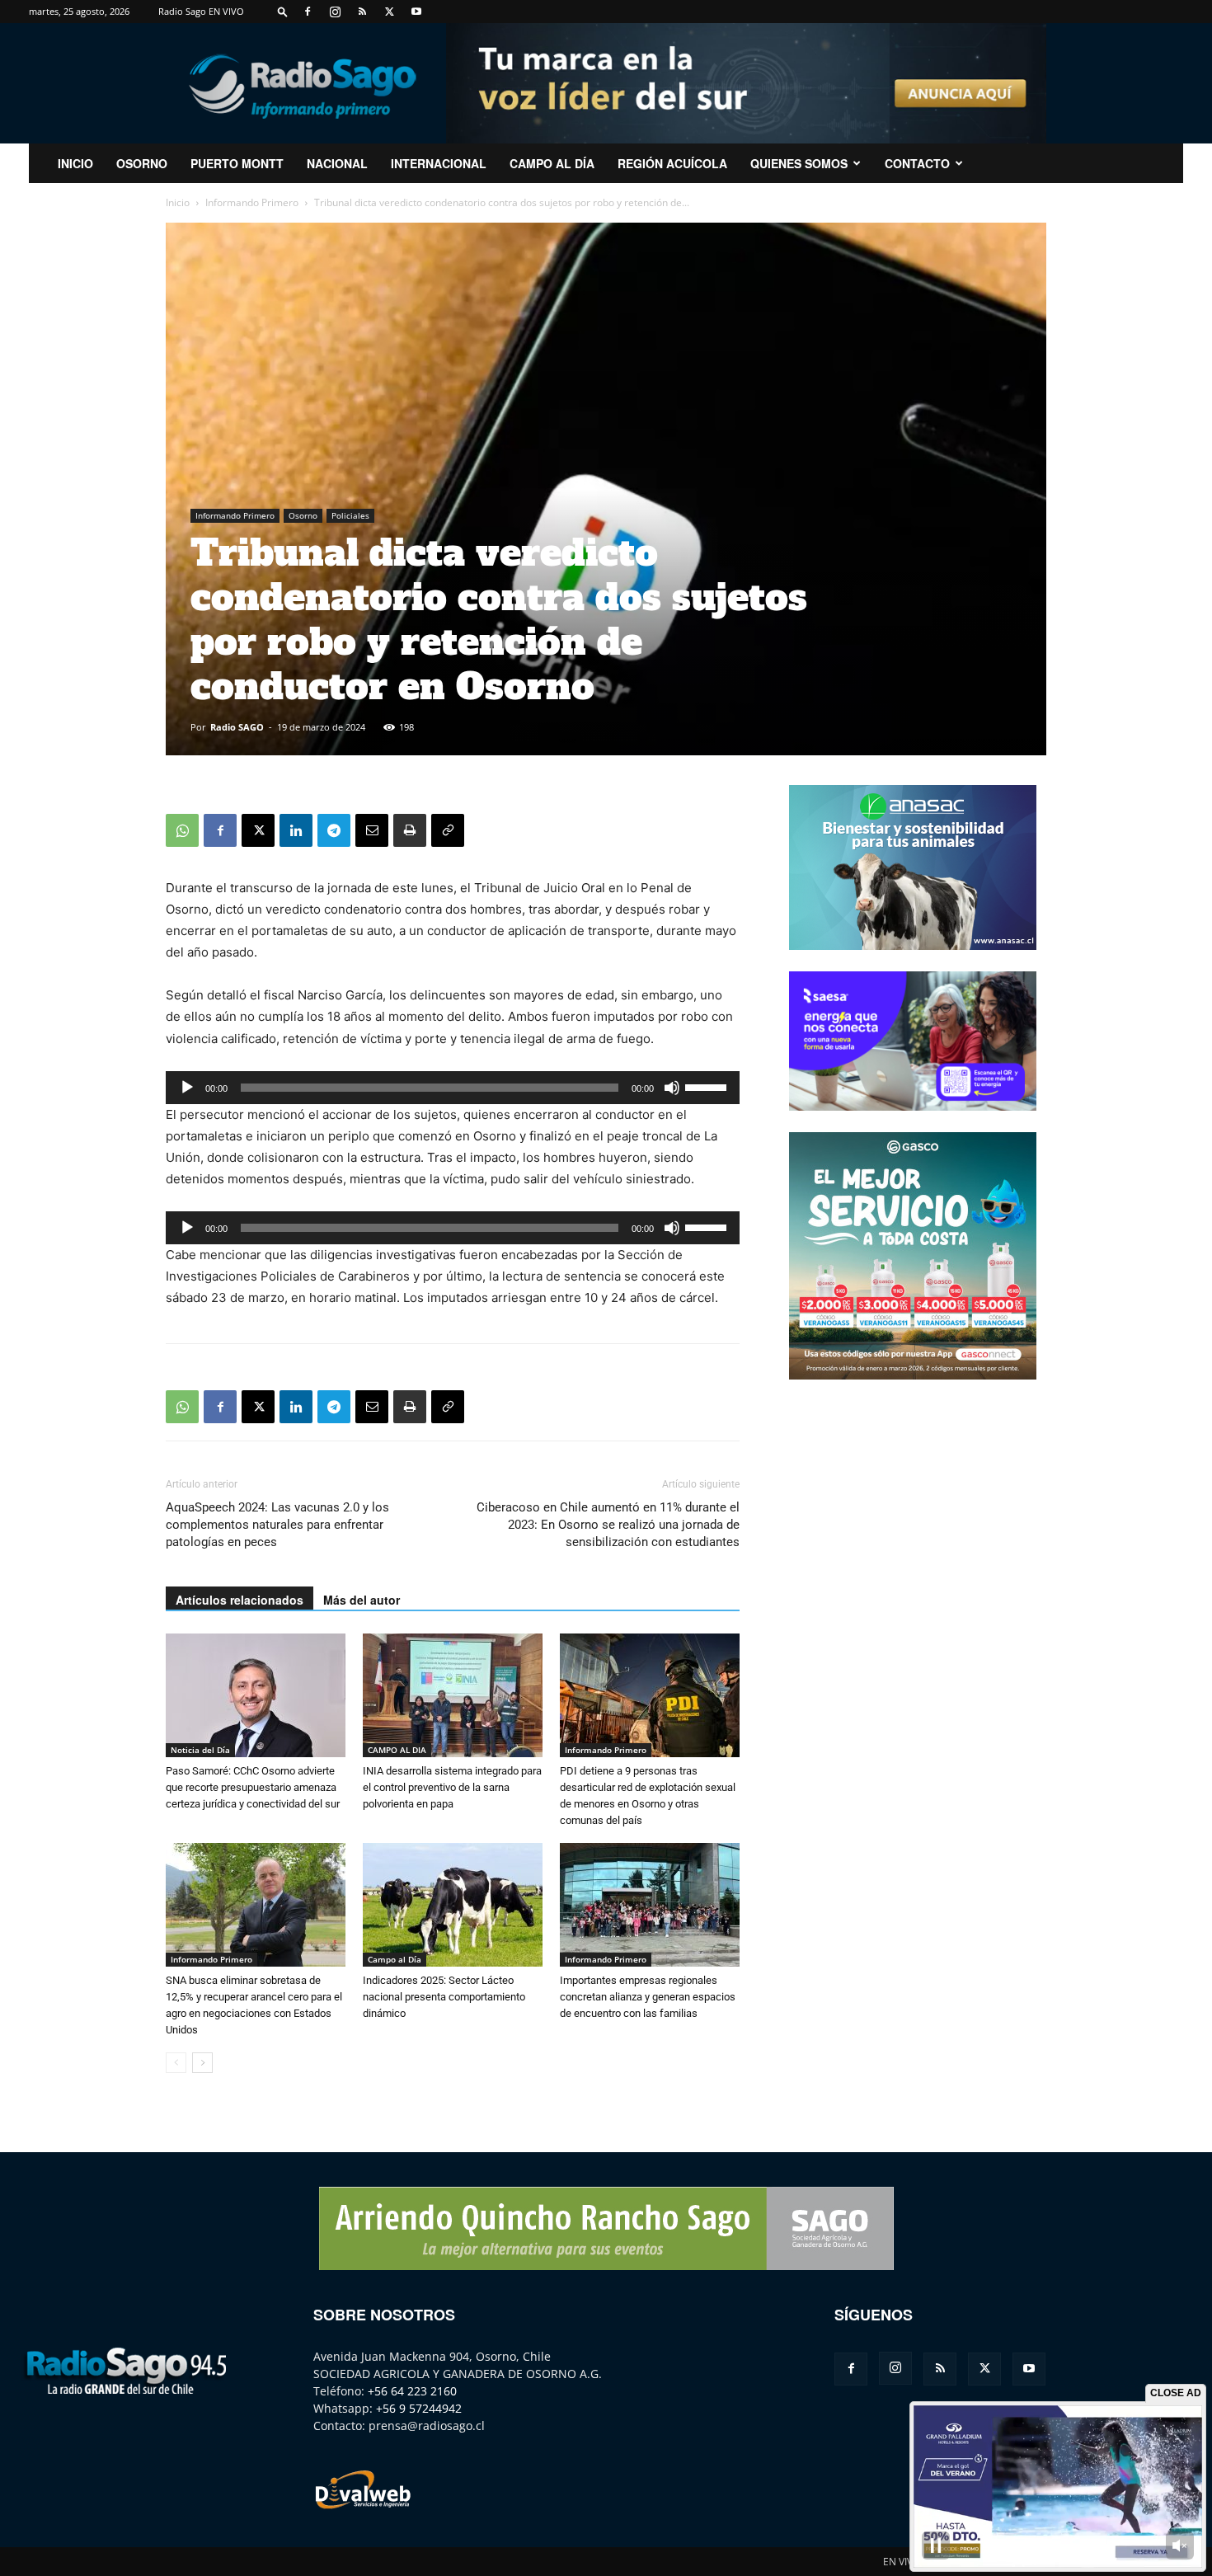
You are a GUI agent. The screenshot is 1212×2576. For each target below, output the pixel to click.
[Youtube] (416, 12)
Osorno (142, 163)
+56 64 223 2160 (412, 2391)
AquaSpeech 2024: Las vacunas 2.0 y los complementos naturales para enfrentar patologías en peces (277, 1525)
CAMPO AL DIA (397, 1750)
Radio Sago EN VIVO (201, 11)
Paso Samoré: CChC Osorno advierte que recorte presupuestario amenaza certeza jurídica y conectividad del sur (253, 1787)
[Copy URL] (448, 830)
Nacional (337, 163)
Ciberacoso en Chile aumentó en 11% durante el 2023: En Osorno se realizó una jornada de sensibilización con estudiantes (608, 1525)
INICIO (75, 163)
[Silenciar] (672, 1088)
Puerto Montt (237, 163)
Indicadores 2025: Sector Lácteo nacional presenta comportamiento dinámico (444, 1997)
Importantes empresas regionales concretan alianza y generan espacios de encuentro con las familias (648, 1997)
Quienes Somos (799, 163)
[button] (283, 11)
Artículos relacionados (240, 1600)
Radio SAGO (237, 727)
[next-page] (202, 2063)
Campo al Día (552, 163)
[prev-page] (176, 2063)
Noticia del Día (200, 1750)
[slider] (708, 1086)
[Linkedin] (296, 830)
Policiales (350, 515)
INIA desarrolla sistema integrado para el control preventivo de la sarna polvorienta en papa (452, 1787)
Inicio (178, 202)
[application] (453, 1088)
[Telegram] (334, 830)
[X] (389, 12)
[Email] (372, 830)
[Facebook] (308, 12)
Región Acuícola (672, 163)
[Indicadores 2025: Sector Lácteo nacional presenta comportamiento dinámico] (453, 1905)
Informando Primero (252, 202)
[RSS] (362, 12)
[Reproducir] (187, 1088)
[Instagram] (335, 12)
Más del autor (362, 1600)
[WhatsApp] (182, 830)
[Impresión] (410, 830)
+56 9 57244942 (419, 2408)
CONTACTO (917, 163)
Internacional (439, 163)
